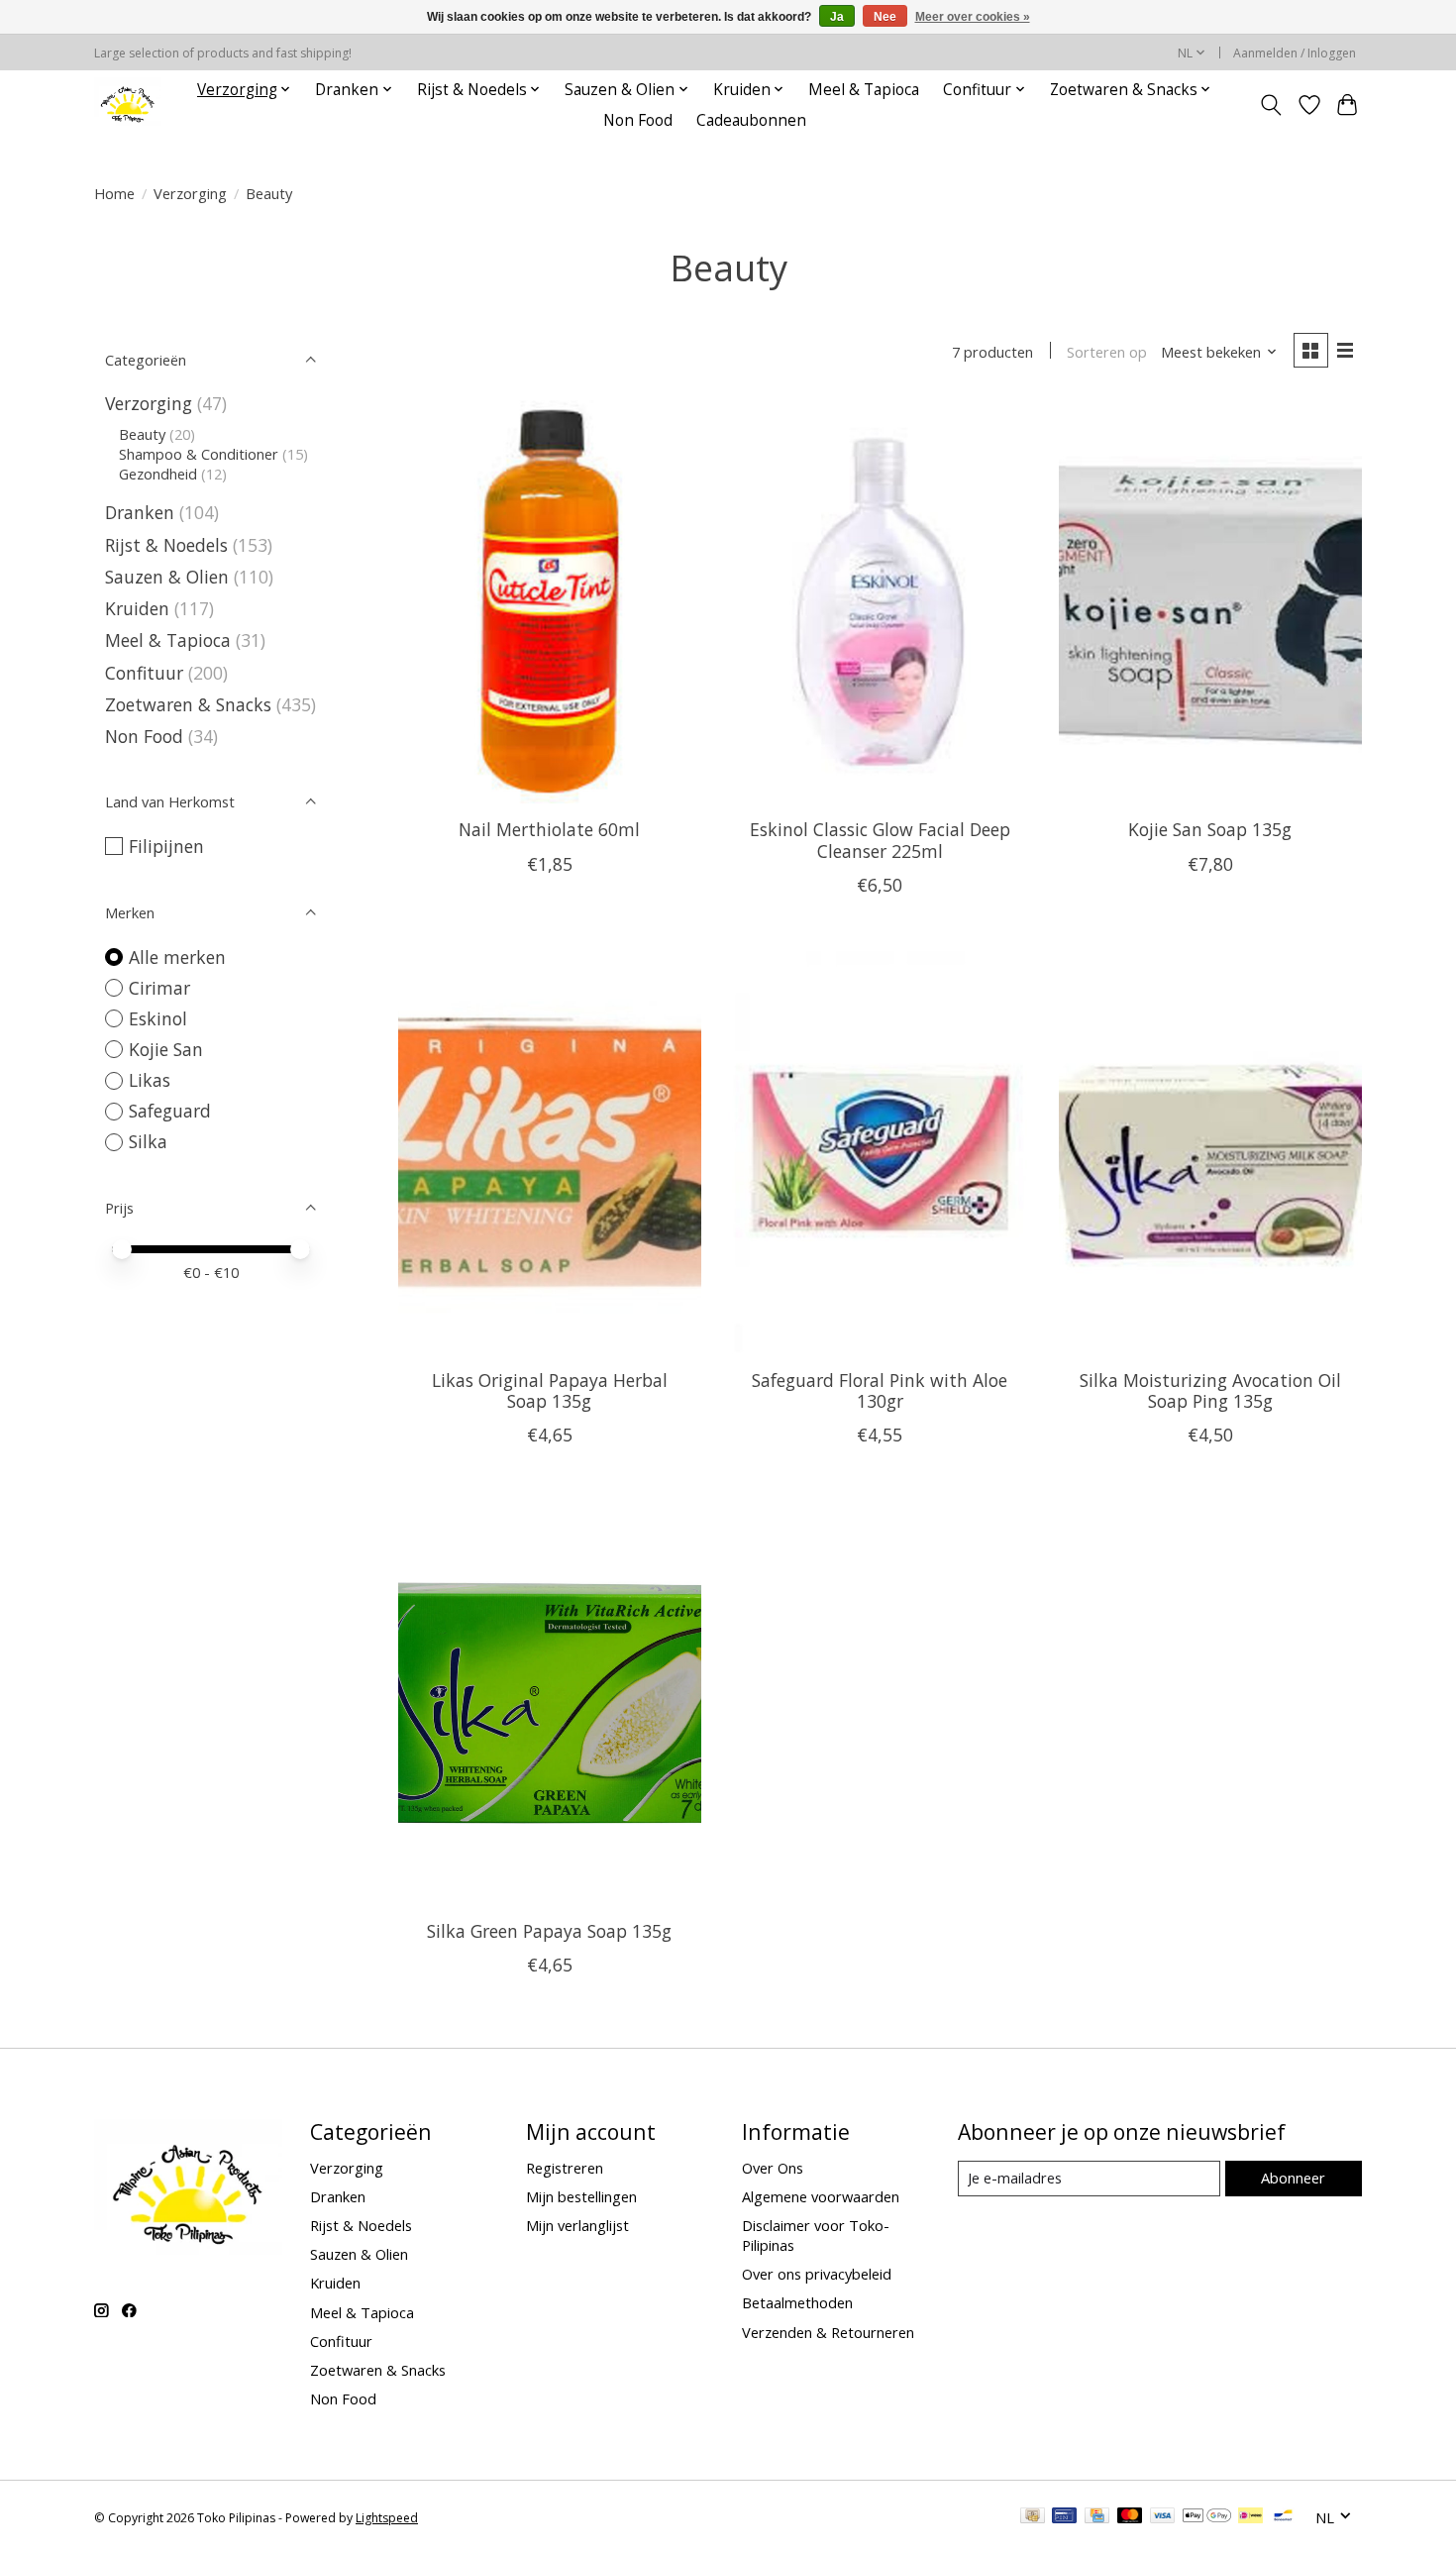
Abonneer (1293, 2178)
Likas (150, 1080)
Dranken (140, 512)
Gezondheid (158, 474)
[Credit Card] (1097, 2517)
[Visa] (1163, 2517)
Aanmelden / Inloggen (1295, 53)
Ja (837, 17)
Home (114, 193)
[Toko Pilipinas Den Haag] (128, 105)
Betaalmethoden (797, 2302)
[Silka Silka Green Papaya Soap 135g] (550, 1703)
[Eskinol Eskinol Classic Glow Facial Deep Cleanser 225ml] (880, 602)
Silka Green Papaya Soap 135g (549, 1931)
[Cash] (1033, 2517)
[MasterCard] (1130, 2517)
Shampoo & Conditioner (199, 454)
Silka (148, 1141)
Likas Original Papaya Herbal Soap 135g (550, 1390)
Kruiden (137, 608)
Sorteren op (1107, 352)
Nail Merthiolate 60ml (549, 829)
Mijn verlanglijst (577, 2225)
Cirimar (159, 988)
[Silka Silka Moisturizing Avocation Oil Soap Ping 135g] (1210, 1153)
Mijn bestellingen (581, 2196)
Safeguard (170, 1111)
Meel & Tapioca (864, 90)
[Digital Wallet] (1207, 2517)
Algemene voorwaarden (821, 2196)
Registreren (565, 2168)
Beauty (142, 434)
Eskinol (158, 1018)
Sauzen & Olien (167, 577)
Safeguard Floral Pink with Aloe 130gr (880, 1390)
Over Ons (773, 2168)
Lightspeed (387, 2518)
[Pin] (1064, 2517)
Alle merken (177, 957)
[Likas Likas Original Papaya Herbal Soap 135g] (550, 1153)
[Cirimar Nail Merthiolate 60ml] (550, 602)
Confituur (144, 673)
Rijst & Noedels (166, 545)
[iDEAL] (1250, 2517)
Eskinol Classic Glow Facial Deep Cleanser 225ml (880, 840)
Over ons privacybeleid (817, 2274)
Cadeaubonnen (751, 120)
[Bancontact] (1283, 2517)
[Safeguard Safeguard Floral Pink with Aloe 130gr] (880, 1153)
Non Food (638, 120)
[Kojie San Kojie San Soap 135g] (1210, 602)
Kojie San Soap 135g (1210, 829)
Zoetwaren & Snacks (188, 704)
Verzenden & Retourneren (828, 2332)
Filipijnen (166, 846)
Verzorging (190, 193)
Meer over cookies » (973, 17)
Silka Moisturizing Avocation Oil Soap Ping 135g (1210, 1390)
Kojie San (166, 1049)
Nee (885, 17)
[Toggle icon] (1271, 105)
